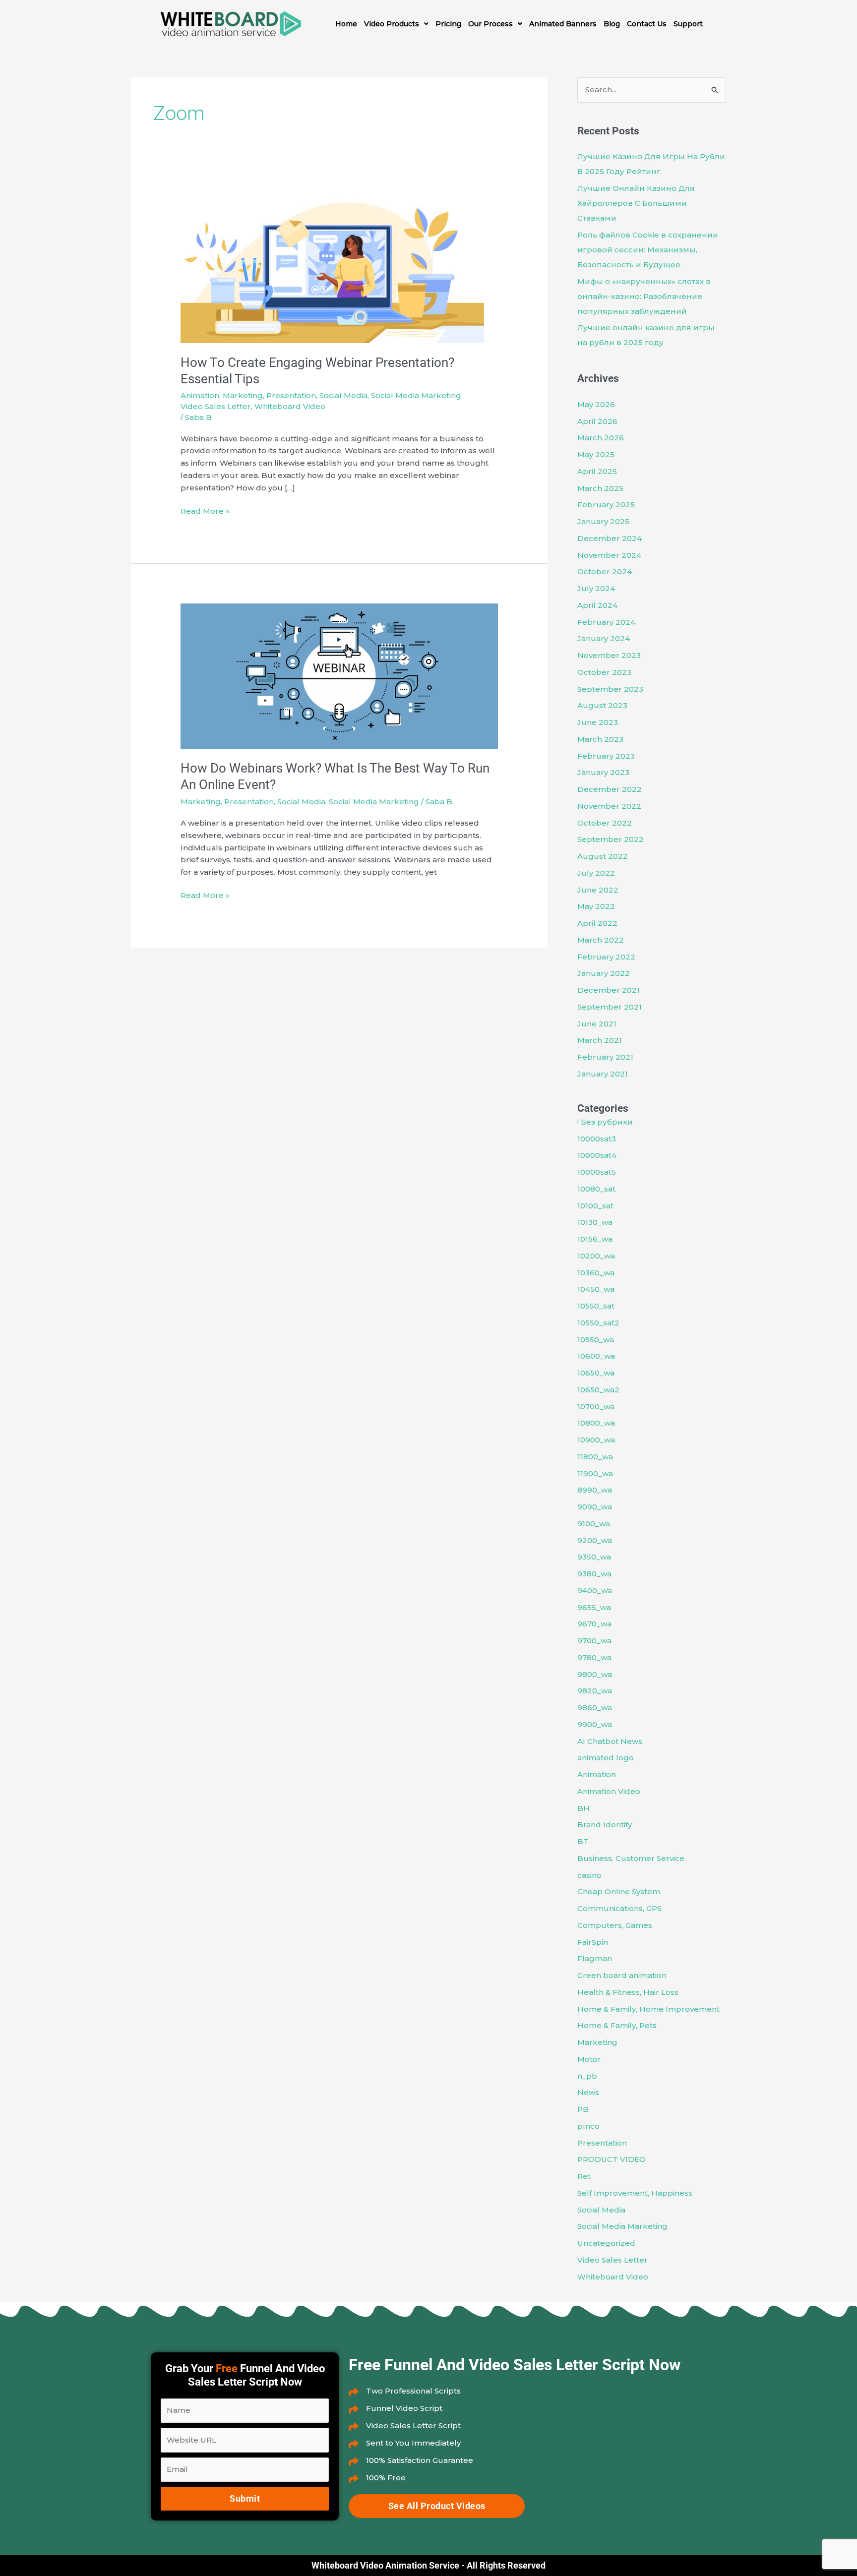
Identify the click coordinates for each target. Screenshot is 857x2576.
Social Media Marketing (416, 395)
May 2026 (596, 404)
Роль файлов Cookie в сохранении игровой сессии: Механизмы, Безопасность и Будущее (648, 250)
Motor (589, 2059)
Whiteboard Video (290, 406)
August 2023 (602, 705)
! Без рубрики (605, 1122)
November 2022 (609, 806)
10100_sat (595, 1206)
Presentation (291, 395)
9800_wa (595, 1674)
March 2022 (601, 940)
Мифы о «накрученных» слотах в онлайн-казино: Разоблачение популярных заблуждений (644, 296)
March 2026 (601, 438)
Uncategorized (606, 2243)
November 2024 (609, 555)
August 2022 (603, 856)
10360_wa (596, 1273)
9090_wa (595, 1507)
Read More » (205, 510)
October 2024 (605, 571)
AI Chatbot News (610, 1741)
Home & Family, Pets (617, 2025)
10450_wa (596, 1289)
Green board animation (622, 1975)
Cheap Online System (619, 1891)
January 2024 (604, 638)
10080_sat (596, 1189)
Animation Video (609, 1791)
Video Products (392, 24)
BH (583, 1808)
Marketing (243, 395)
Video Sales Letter (216, 406)
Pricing (448, 24)
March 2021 (600, 1040)
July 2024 (596, 588)
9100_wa (594, 1524)
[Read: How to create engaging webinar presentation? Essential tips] (332, 267)
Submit (245, 2498)
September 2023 (610, 689)
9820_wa (595, 1691)
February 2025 (606, 505)
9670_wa (594, 1624)
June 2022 (598, 890)
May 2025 (596, 454)
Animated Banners (563, 24)
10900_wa (596, 1440)
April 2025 (597, 471)
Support (688, 24)
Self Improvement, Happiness (635, 2193)
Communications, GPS (619, 1908)
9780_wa (594, 1657)
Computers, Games (615, 1925)
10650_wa (596, 1373)
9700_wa (594, 1641)
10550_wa (596, 1340)
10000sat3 (597, 1139)
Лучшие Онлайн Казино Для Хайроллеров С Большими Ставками (636, 203)
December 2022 (610, 789)
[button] (396, 24)
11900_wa (595, 1473)
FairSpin (593, 1942)
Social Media (343, 395)
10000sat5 (597, 1172)
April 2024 (597, 605)
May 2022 (596, 906)
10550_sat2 (598, 1323)
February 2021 (605, 1057)
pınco (588, 2126)
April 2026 (597, 421)
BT (583, 1841)
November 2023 (609, 655)
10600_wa (596, 1356)
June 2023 (598, 722)
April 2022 (597, 923)
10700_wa (596, 1407)
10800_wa (596, 1423)
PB (583, 2109)
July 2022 (596, 873)
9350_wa (594, 1557)
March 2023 (600, 739)
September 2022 (611, 839)
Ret (584, 2176)
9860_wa (595, 1707)
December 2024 (610, 538)
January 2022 (604, 973)
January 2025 (603, 521)
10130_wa (595, 1222)
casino (589, 1875)
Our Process (490, 24)
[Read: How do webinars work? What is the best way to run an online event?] (339, 675)
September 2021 (610, 1007)
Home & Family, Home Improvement (648, 2009)
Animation (200, 395)
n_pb (587, 2076)
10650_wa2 (598, 1390)
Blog (612, 24)
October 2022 (605, 823)
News (588, 2092)
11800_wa (595, 1457)
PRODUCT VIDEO (612, 2159)
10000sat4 (597, 1155)
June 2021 (597, 1024)
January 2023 (603, 772)
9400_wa (595, 1590)
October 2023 (604, 672)
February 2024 (606, 622)
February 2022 (606, 957)
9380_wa (594, 1574)
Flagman (595, 1958)
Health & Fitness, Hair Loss (628, 1992)
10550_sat (596, 1306)
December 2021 (609, 990)
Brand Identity (605, 1825)
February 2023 (606, 756)
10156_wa (595, 1239)
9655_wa (594, 1607)
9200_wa (595, 1540)
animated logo (606, 1758)
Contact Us (647, 24)
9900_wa (595, 1724)
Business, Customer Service (631, 1858)
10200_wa (596, 1256)
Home (346, 24)
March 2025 (600, 488)
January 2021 (603, 1074)
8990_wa (595, 1490)
